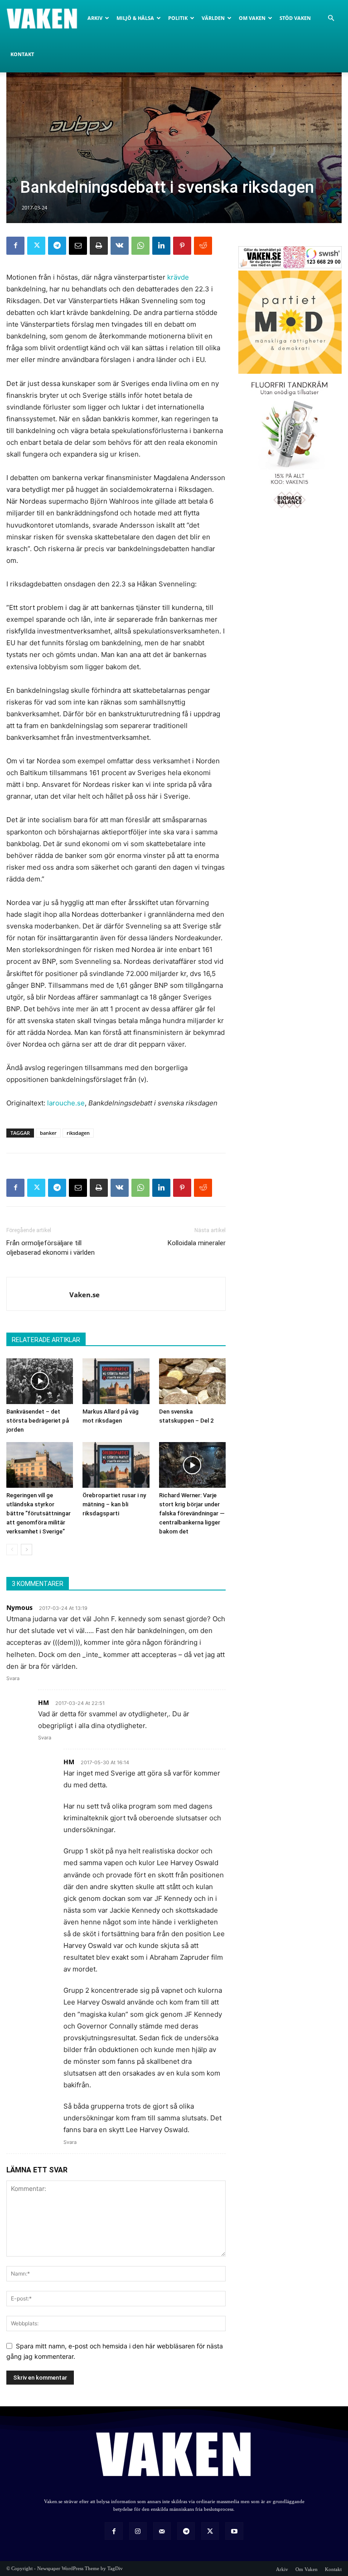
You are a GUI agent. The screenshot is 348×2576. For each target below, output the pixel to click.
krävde (178, 277)
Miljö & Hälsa (135, 18)
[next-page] (27, 1550)
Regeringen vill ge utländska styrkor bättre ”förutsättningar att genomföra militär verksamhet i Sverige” (39, 1513)
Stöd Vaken (295, 18)
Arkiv (95, 18)
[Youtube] (234, 2531)
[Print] (99, 246)
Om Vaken (252, 18)
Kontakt (22, 54)
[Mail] (162, 2531)
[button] (331, 18)
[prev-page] (12, 1550)
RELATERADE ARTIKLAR (46, 1340)
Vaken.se (85, 1295)
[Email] (78, 246)
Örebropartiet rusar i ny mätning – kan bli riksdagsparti (114, 1504)
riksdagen (78, 1133)
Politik (178, 18)
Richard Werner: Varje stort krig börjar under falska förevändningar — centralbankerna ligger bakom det (192, 1513)
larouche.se (66, 1103)
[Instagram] (138, 2531)
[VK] (120, 246)
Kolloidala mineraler (197, 1243)
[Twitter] (36, 246)
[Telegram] (57, 246)
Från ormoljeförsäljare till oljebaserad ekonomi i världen (51, 1248)
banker (48, 1133)
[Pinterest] (182, 246)
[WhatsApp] (140, 246)
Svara (13, 1678)
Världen (213, 18)
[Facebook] (15, 246)
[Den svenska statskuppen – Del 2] (192, 1381)
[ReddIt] (203, 246)
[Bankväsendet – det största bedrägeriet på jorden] (40, 1381)
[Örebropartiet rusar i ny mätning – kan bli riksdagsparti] (116, 1465)
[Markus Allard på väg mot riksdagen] (116, 1381)
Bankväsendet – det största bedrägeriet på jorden (38, 1421)
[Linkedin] (161, 246)
